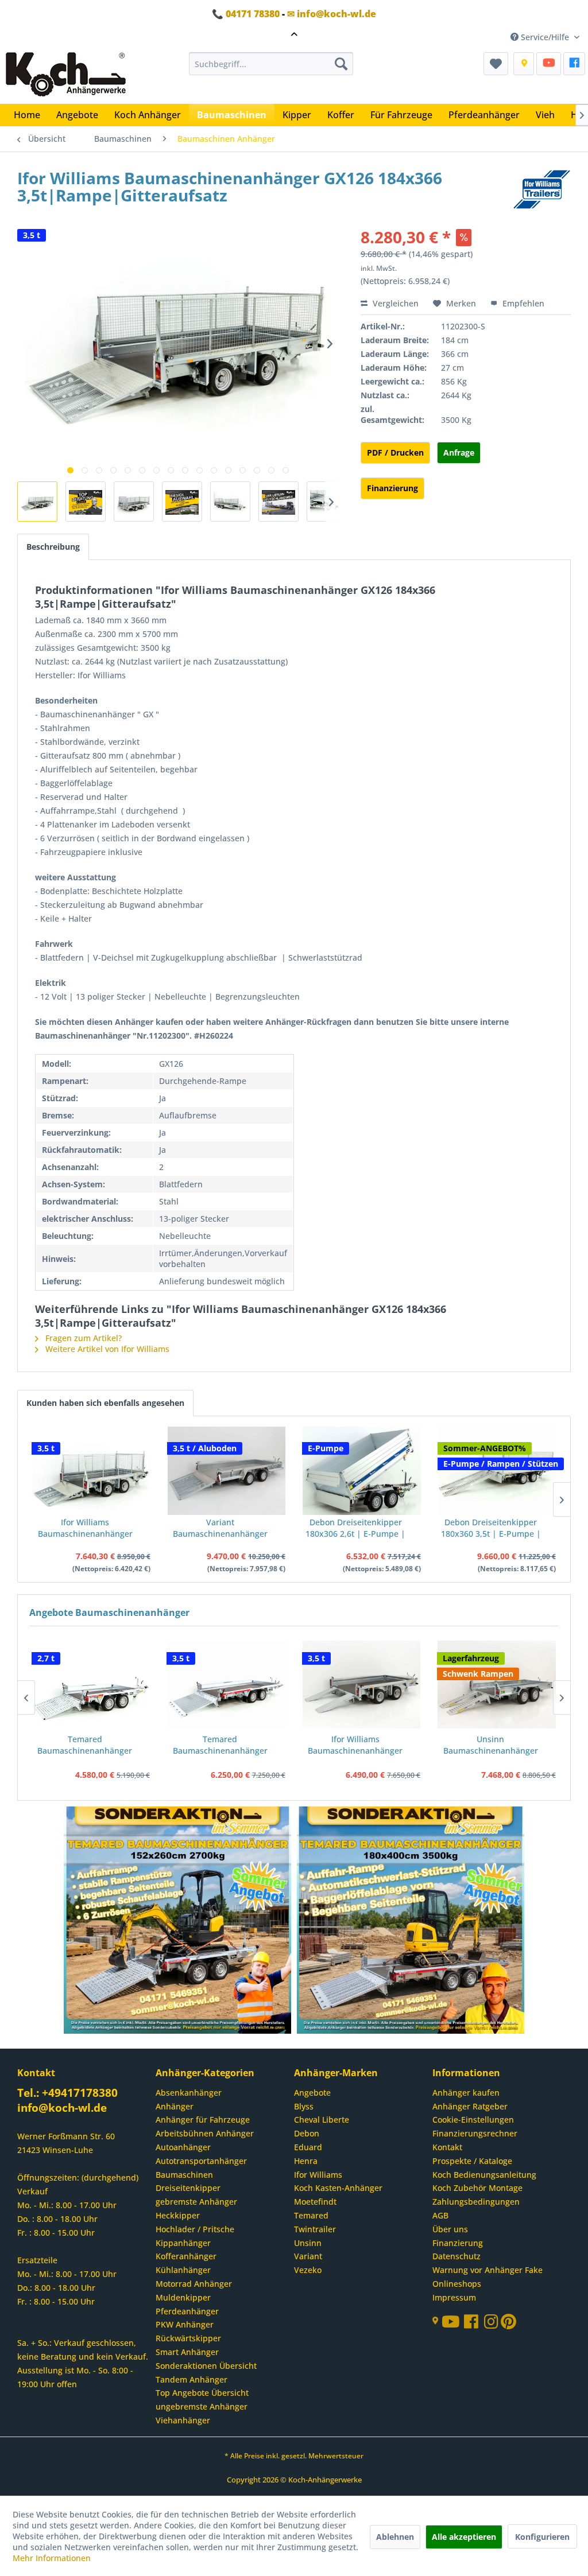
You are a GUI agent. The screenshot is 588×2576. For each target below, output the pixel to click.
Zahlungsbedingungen (476, 2202)
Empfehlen (522, 303)
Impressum (454, 2297)
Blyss (304, 2106)
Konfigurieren (542, 2537)
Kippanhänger (183, 2243)
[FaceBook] (574, 64)
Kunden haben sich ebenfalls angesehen (105, 1403)
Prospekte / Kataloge (472, 2161)
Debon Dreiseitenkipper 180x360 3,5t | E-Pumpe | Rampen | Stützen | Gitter (491, 1528)
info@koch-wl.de (62, 2108)
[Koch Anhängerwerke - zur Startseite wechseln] (66, 75)
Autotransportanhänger (201, 2161)
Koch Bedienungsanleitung (484, 2175)
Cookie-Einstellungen (473, 2120)
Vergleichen (394, 303)
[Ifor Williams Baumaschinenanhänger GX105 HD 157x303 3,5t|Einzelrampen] (362, 1684)
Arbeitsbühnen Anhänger (205, 2133)
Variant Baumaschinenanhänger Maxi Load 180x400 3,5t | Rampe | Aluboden (220, 1528)
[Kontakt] (524, 64)
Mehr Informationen (52, 2558)
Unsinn (308, 2243)
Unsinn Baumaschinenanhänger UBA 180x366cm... (491, 1745)
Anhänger (175, 2106)
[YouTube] (549, 64)
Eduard (308, 2147)
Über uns (450, 2229)
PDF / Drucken (395, 452)
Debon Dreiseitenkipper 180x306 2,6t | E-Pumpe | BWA (355, 1528)
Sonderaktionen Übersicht (206, 2366)
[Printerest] (508, 2324)
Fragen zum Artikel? (82, 1338)
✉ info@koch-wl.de (332, 14)
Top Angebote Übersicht (202, 2393)
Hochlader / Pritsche (195, 2229)
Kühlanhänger (183, 2270)
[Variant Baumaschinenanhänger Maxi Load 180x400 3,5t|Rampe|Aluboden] (227, 1471)
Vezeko (308, 2270)
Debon (307, 2133)
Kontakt (447, 2147)
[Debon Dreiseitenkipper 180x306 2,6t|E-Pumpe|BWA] (362, 1471)
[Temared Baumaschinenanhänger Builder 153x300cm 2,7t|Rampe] (91, 1684)
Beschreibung (53, 547)
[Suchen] (341, 64)
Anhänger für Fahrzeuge (203, 2120)
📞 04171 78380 (246, 14)
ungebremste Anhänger (202, 2406)
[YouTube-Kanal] (453, 2323)
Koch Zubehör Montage (477, 2188)
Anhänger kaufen (466, 2093)
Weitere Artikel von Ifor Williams (106, 1349)
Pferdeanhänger (187, 2311)
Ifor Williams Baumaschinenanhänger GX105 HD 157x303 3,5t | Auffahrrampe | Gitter (85, 1528)
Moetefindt (315, 2202)
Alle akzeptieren (464, 2537)
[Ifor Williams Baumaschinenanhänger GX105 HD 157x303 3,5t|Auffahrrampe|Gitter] (91, 1471)
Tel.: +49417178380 (67, 2093)
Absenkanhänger (189, 2093)
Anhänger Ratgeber (470, 2106)
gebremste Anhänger (196, 2202)
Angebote (312, 2093)
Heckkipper (178, 2215)
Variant (308, 2256)
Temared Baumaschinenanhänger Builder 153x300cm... (85, 1745)
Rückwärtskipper (188, 2338)
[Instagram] (492, 2324)
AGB (440, 2215)
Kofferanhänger (186, 2256)
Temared (311, 2215)
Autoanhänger (183, 2147)
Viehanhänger (183, 2420)
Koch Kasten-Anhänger (338, 2188)
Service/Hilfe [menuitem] (545, 37)
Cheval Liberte (322, 2120)
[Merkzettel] (496, 64)
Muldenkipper (183, 2297)
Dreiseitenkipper (188, 2188)
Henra (306, 2161)
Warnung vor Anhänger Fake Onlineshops (488, 2277)
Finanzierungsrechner (475, 2133)
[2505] (411, 1921)
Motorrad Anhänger (194, 2284)
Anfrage (459, 452)
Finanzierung (392, 488)
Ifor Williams (318, 2175)
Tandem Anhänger (192, 2379)
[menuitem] (271, 64)
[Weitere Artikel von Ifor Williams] (542, 189)
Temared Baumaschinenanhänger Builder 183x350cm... (220, 1745)
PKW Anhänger (185, 2324)
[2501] (178, 1921)
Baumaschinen (184, 2175)
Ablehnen (395, 2537)
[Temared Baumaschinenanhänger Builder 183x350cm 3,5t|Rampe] (226, 1684)
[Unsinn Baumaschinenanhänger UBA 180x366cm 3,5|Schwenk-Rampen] (497, 1684)
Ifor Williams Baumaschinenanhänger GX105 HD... (355, 1745)
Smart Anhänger (187, 2352)
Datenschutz (457, 2256)
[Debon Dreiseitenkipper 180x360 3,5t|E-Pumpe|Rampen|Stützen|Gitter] (497, 1471)
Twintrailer (315, 2229)
